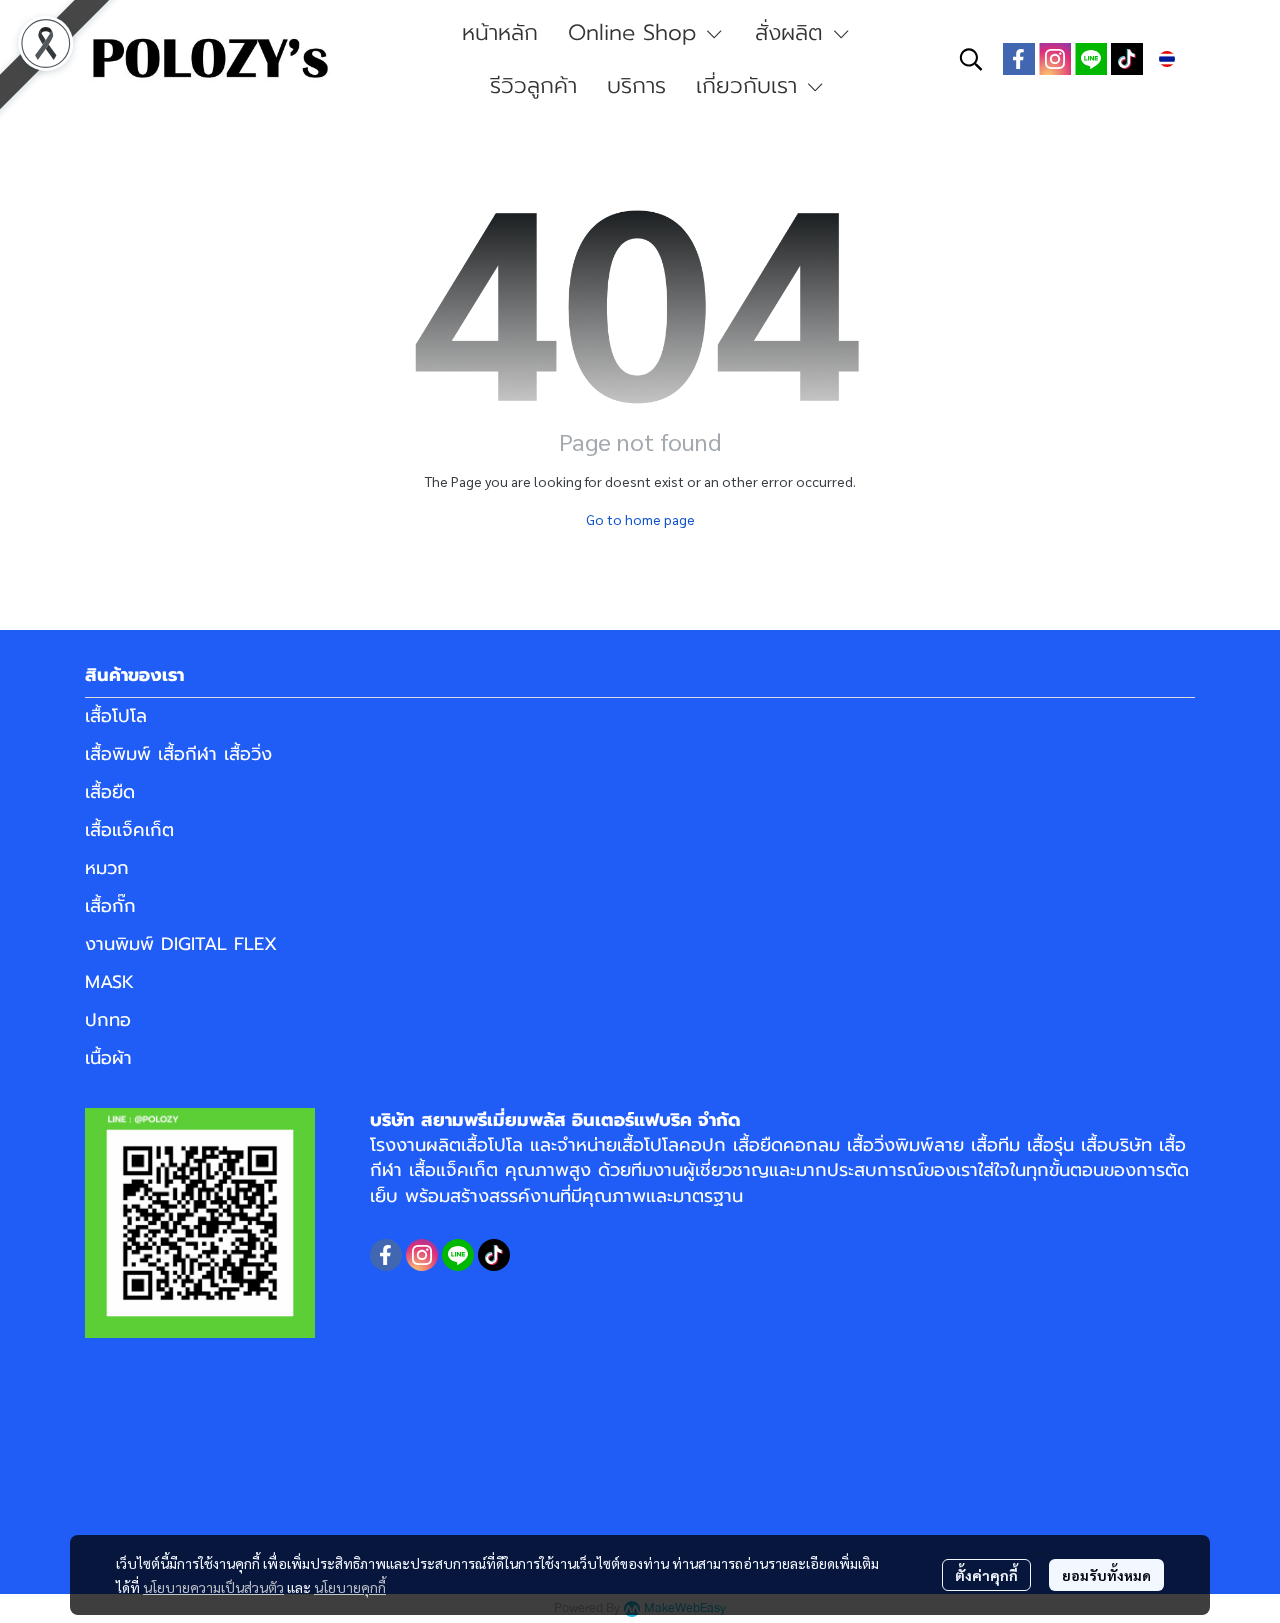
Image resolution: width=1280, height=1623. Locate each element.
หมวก (107, 868)
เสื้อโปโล (116, 716)
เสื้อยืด (110, 792)
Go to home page (640, 519)
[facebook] (1019, 59)
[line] (1091, 59)
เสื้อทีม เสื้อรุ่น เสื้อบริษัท (1061, 1145)
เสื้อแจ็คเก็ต (129, 830)
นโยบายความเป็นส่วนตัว (213, 1587)
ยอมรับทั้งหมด (1106, 1575)
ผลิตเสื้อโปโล (474, 1145)
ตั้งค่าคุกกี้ (986, 1575)
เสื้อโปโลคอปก (671, 1145)
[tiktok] (1127, 59)
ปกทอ (108, 1020)
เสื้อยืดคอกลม (786, 1145)
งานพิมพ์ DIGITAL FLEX (181, 944)
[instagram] (1055, 59)
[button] (971, 59)
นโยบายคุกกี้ (350, 1587)
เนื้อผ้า (108, 1058)
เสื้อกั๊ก (110, 906)
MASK (109, 982)
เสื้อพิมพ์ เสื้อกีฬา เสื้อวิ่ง (178, 754)
